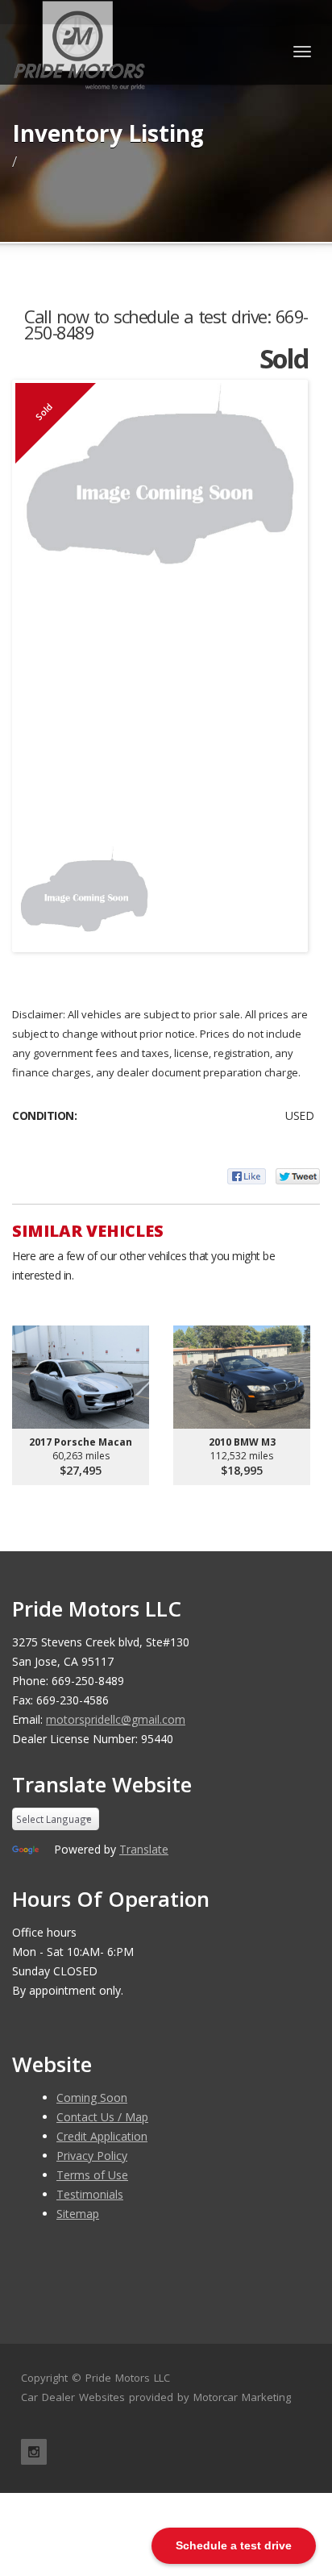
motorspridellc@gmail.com (116, 1719)
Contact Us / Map (102, 2117)
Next (280, 890)
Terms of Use (92, 2175)
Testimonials (90, 2194)
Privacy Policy (92, 2156)
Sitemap (78, 2214)
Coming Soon (92, 2097)
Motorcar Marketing (242, 2397)
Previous (39, 890)
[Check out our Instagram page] (34, 2452)
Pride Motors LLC (128, 2378)
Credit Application (102, 2136)
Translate (144, 1849)
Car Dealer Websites (73, 2397)
